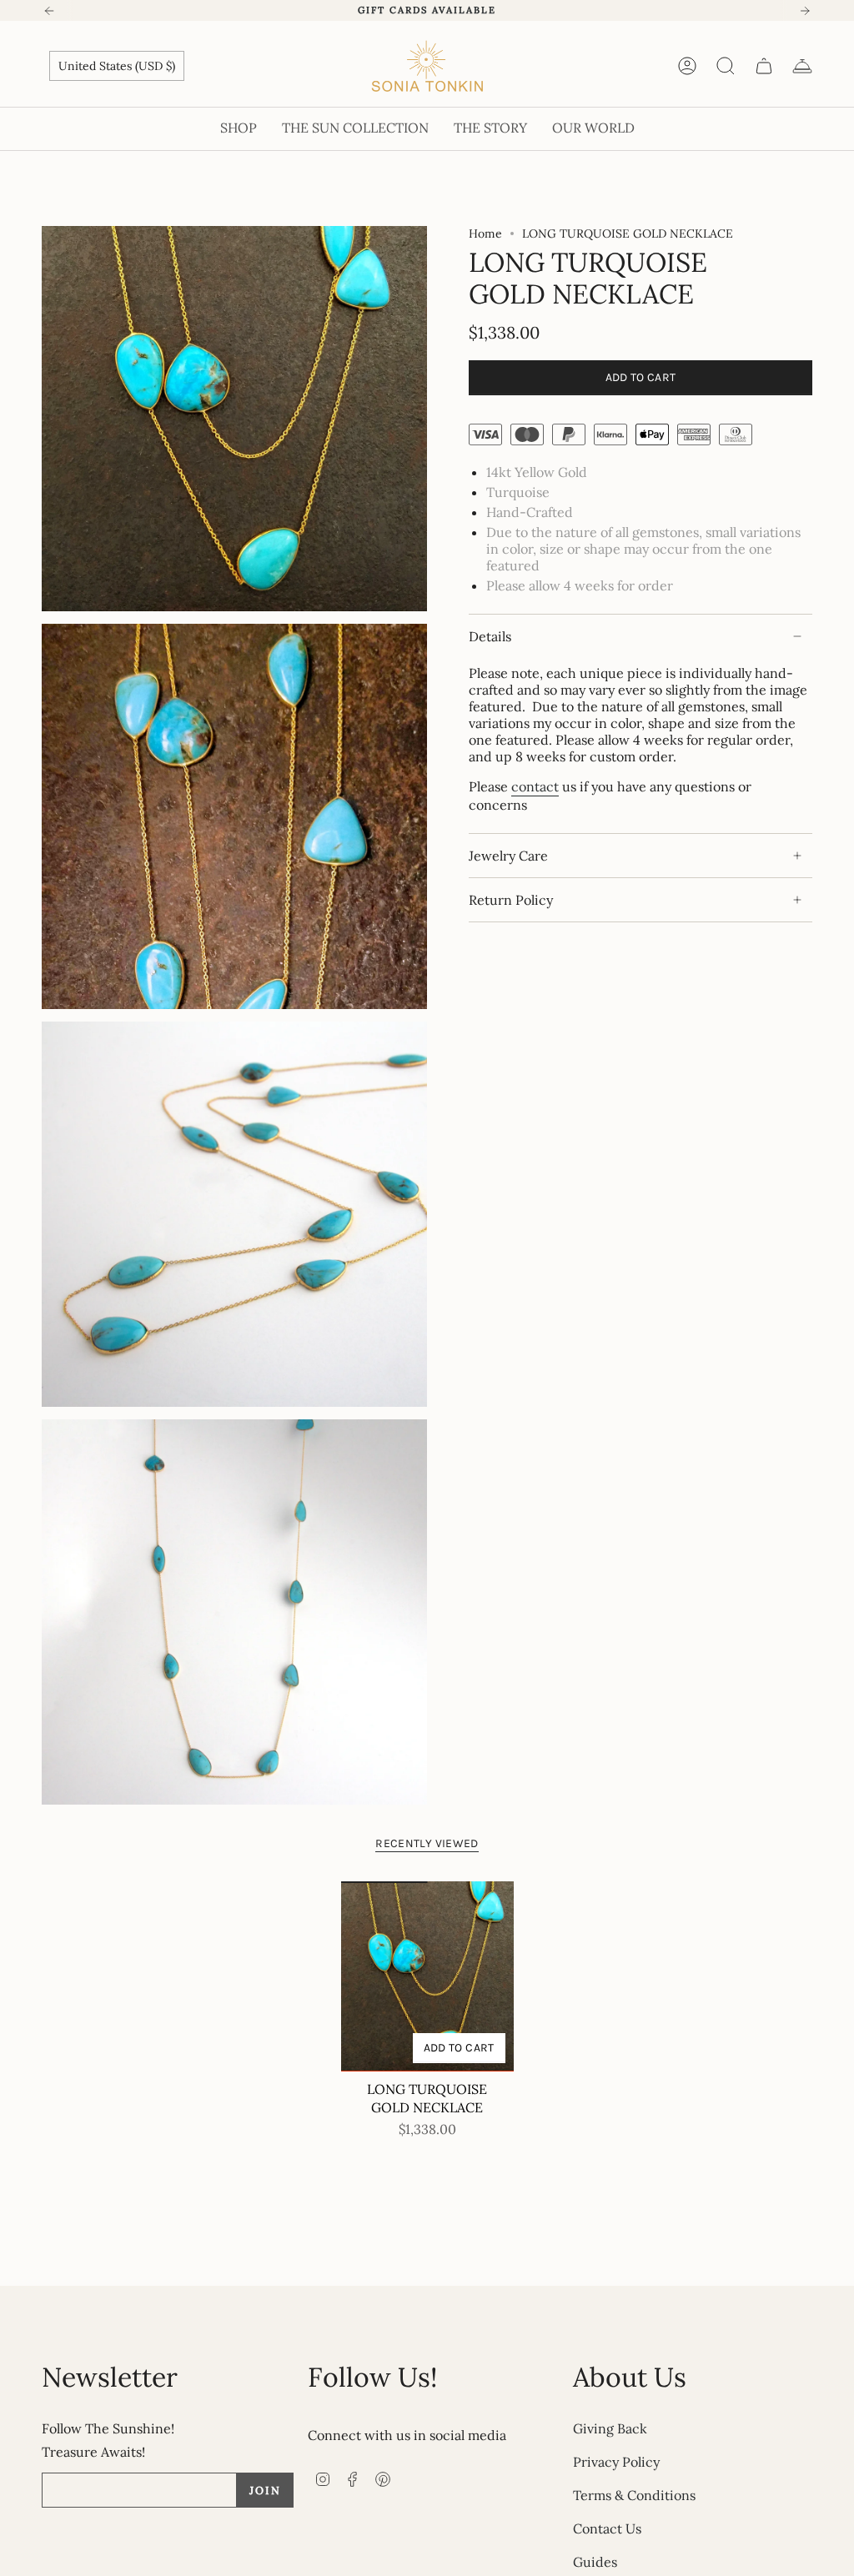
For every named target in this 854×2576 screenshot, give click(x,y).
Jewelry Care (508, 856)
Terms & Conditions (634, 2495)
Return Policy (511, 900)
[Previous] (49, 11)
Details (490, 636)
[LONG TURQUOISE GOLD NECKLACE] (427, 1976)
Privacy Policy (616, 2462)
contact (535, 786)
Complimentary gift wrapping (427, 10)
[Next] (805, 11)
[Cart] (764, 66)
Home (485, 233)
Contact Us (607, 2528)
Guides (595, 2562)
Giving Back (610, 2428)
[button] (239, 129)
